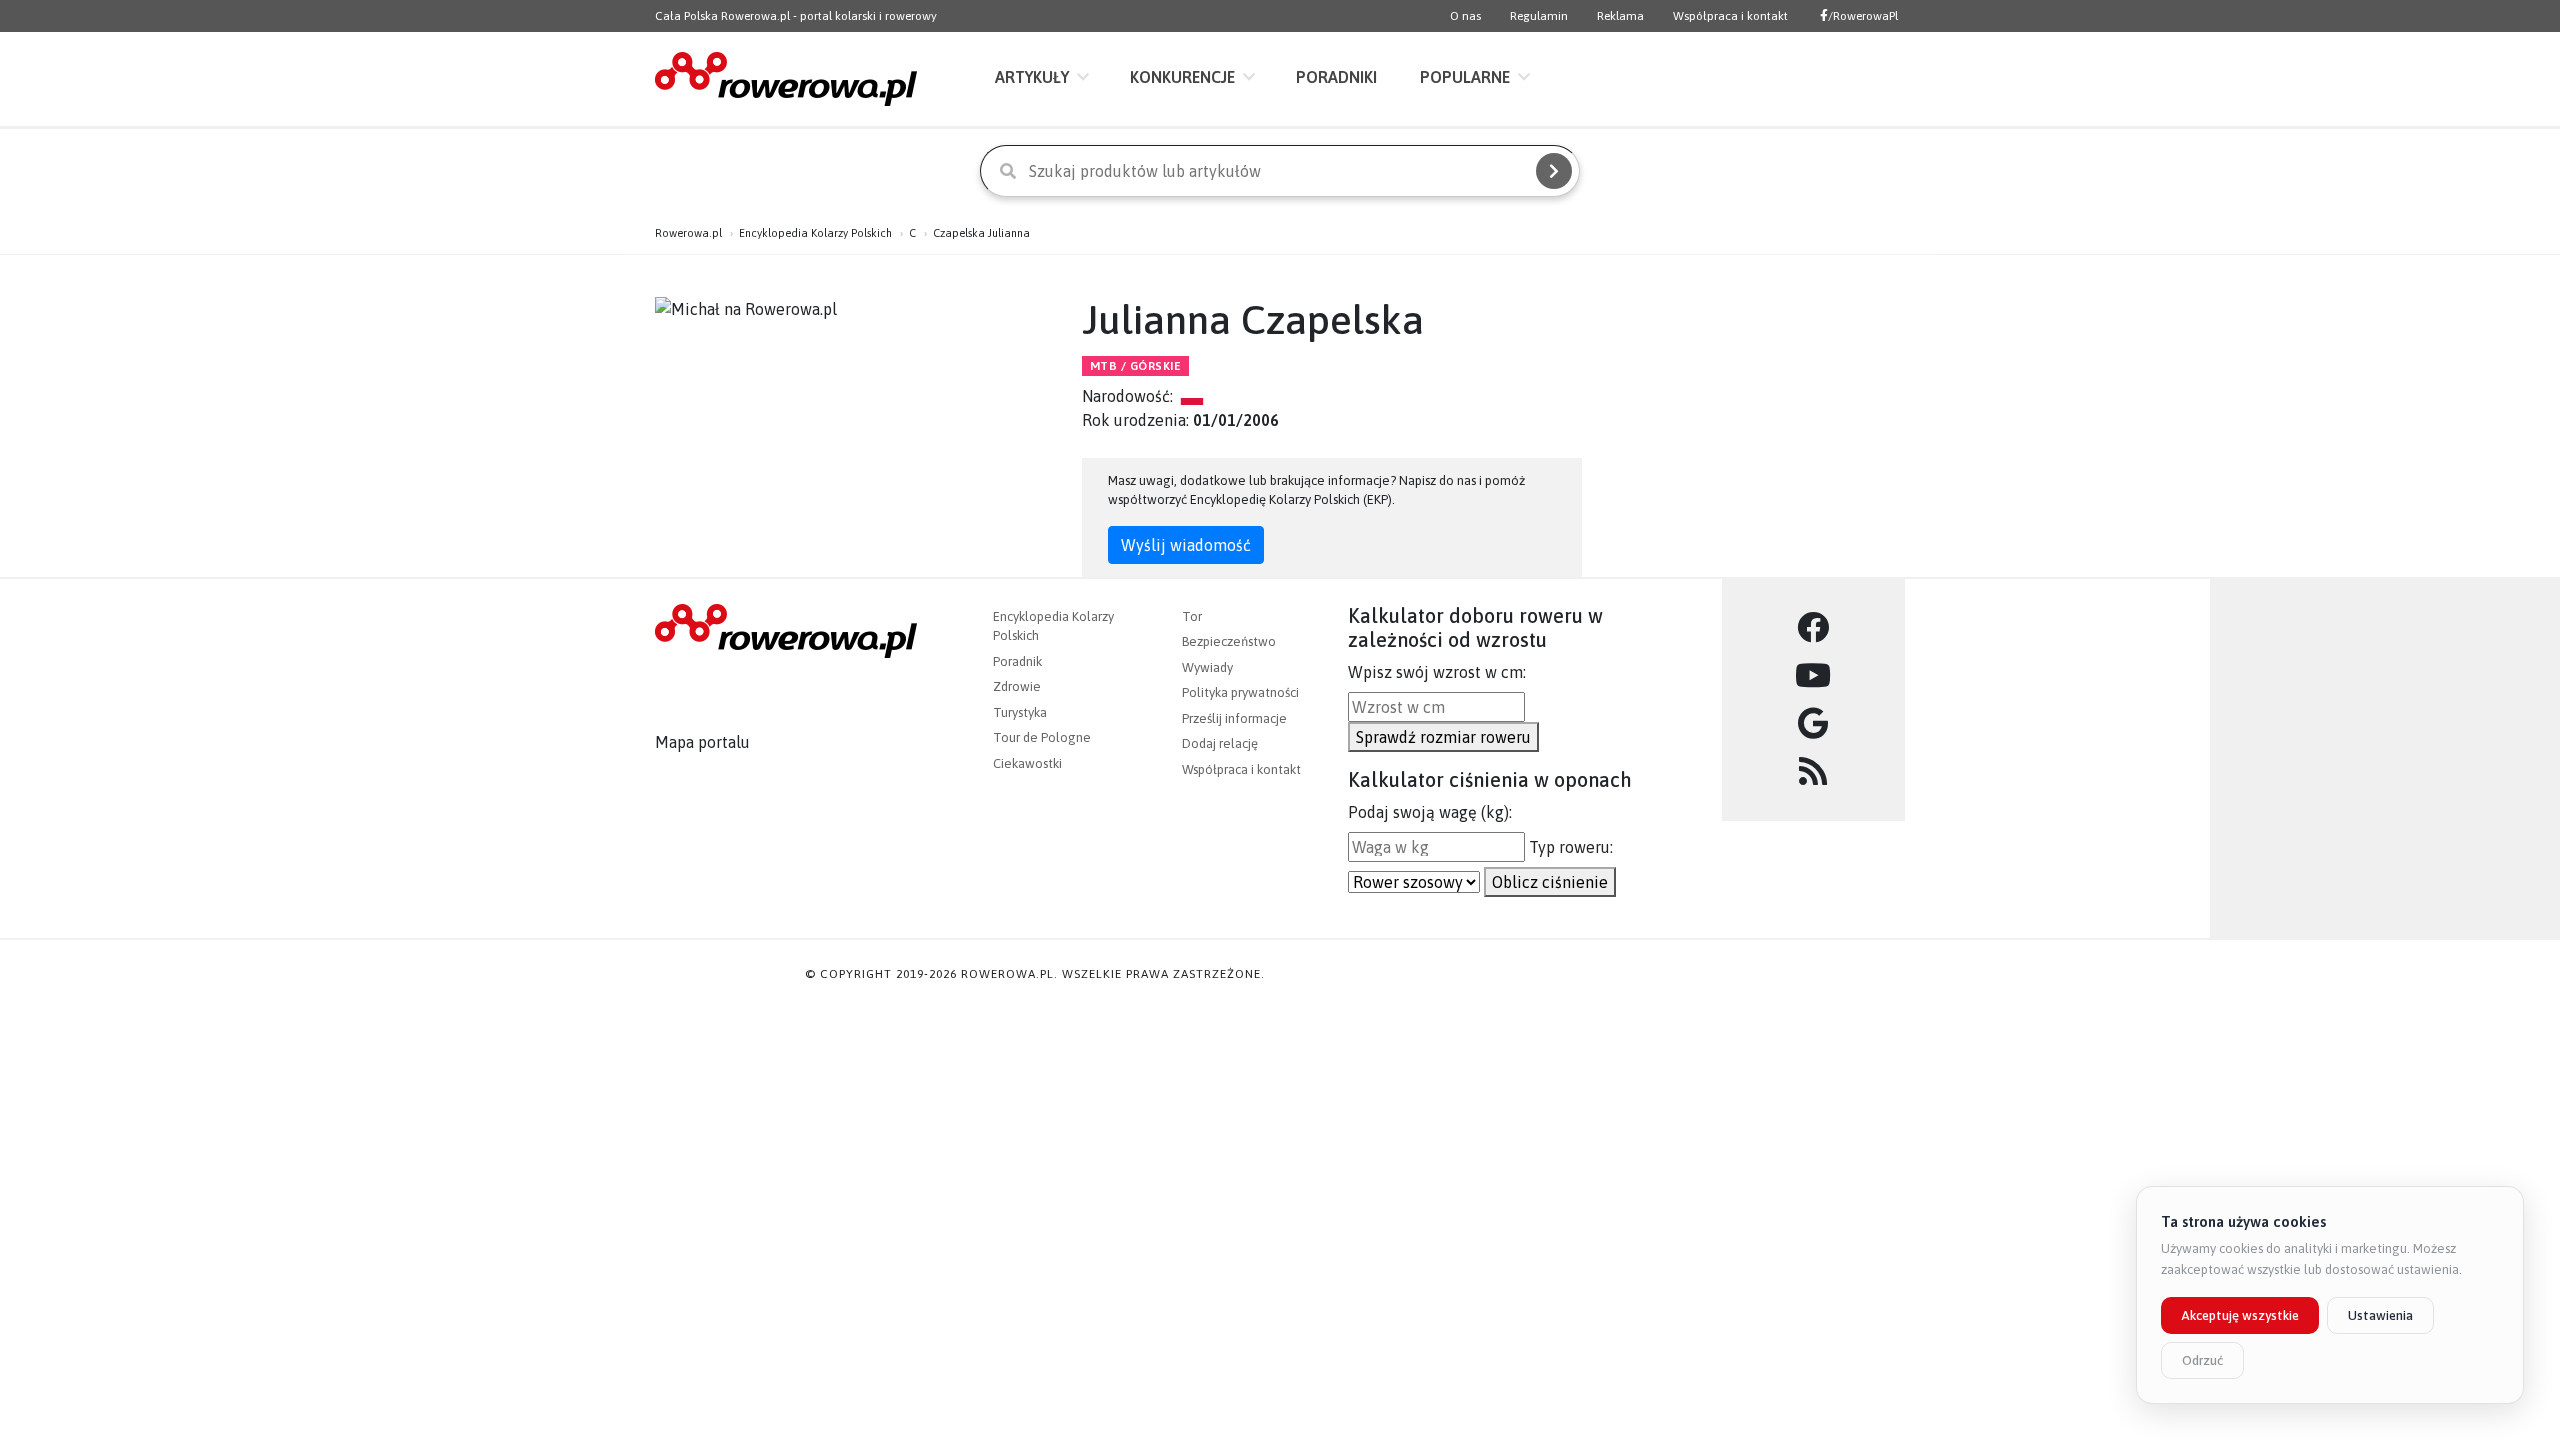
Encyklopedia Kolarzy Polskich (815, 233)
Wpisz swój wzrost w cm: (1437, 672)
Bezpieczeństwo (1229, 641)
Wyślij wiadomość (1186, 545)
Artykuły (1032, 77)
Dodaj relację (1220, 743)
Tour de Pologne (1042, 737)
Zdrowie (1017, 686)
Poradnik (1017, 661)
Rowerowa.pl (688, 233)
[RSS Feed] (1813, 772)
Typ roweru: (1571, 847)
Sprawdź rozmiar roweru (1443, 737)
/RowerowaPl (1863, 16)
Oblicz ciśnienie (1550, 882)
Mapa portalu (702, 742)
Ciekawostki (1027, 763)
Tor (1192, 616)
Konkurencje (1182, 77)
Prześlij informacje (1234, 718)
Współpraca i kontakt (1730, 16)
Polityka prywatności (1240, 692)
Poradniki (1336, 77)
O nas (1465, 16)
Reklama (1620, 16)
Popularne (1465, 77)
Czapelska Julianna (981, 233)
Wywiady (1207, 667)
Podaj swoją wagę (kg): (1430, 812)
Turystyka (1020, 712)
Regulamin (1539, 16)
